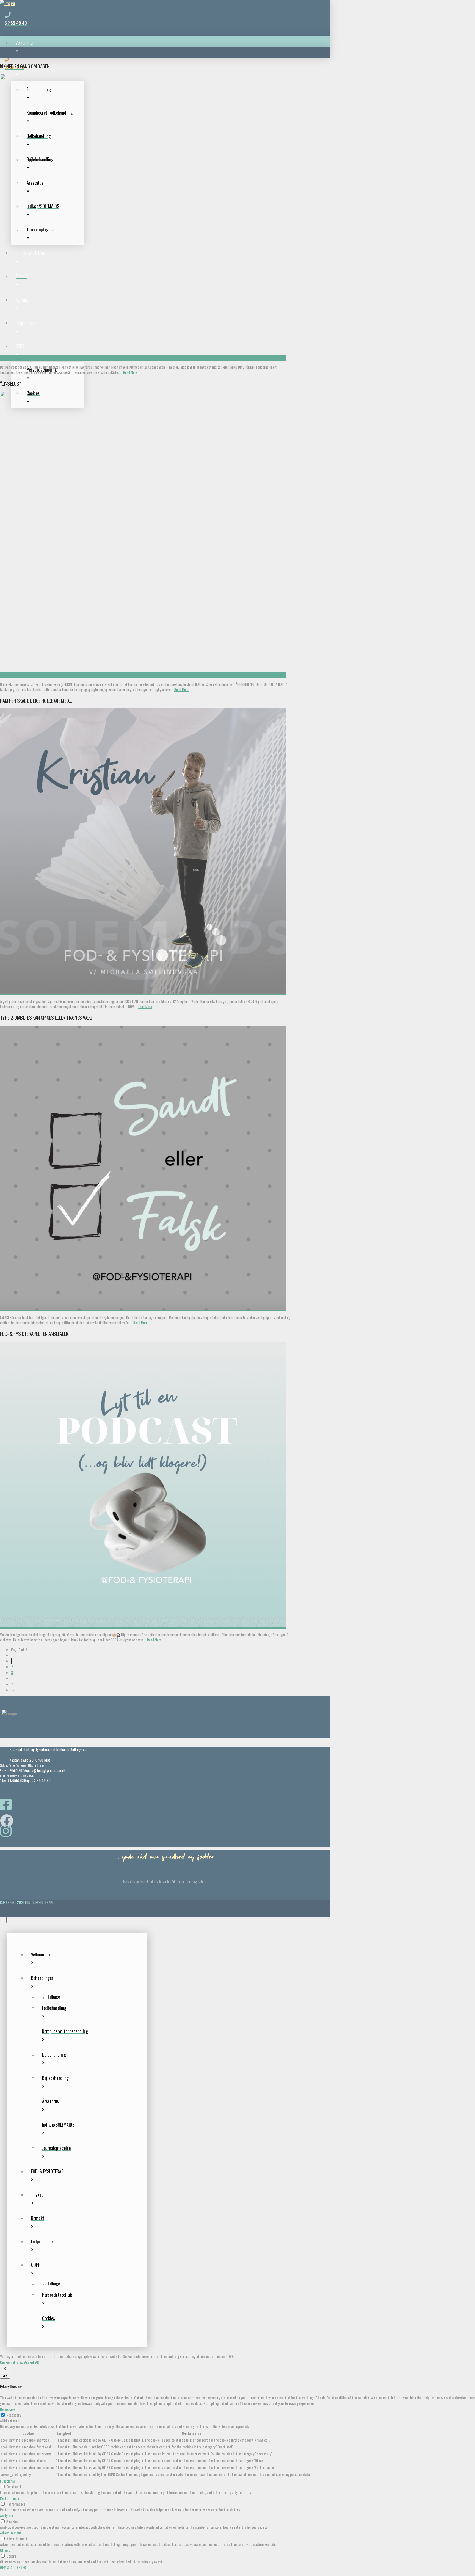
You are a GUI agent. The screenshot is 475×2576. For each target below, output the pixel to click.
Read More (130, 372)
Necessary (14, 2415)
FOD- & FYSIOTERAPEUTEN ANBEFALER (34, 1333)
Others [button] (5, 2550)
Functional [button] (7, 2481)
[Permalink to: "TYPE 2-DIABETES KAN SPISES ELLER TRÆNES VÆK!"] (143, 1308)
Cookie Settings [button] (11, 2362)
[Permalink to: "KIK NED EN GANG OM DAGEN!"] (143, 358)
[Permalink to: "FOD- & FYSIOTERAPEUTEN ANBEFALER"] (143, 1626)
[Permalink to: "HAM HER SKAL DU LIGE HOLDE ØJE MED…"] (143, 992)
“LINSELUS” (10, 383)
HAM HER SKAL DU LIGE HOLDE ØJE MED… (36, 700)
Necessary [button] (7, 2409)
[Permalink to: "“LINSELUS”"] (143, 675)
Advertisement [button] (11, 2533)
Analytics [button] (6, 2515)
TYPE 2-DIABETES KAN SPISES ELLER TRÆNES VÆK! (46, 1017)
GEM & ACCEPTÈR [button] (13, 2567)
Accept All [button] (31, 2362)
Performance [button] (9, 2498)
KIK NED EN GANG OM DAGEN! (25, 66)
